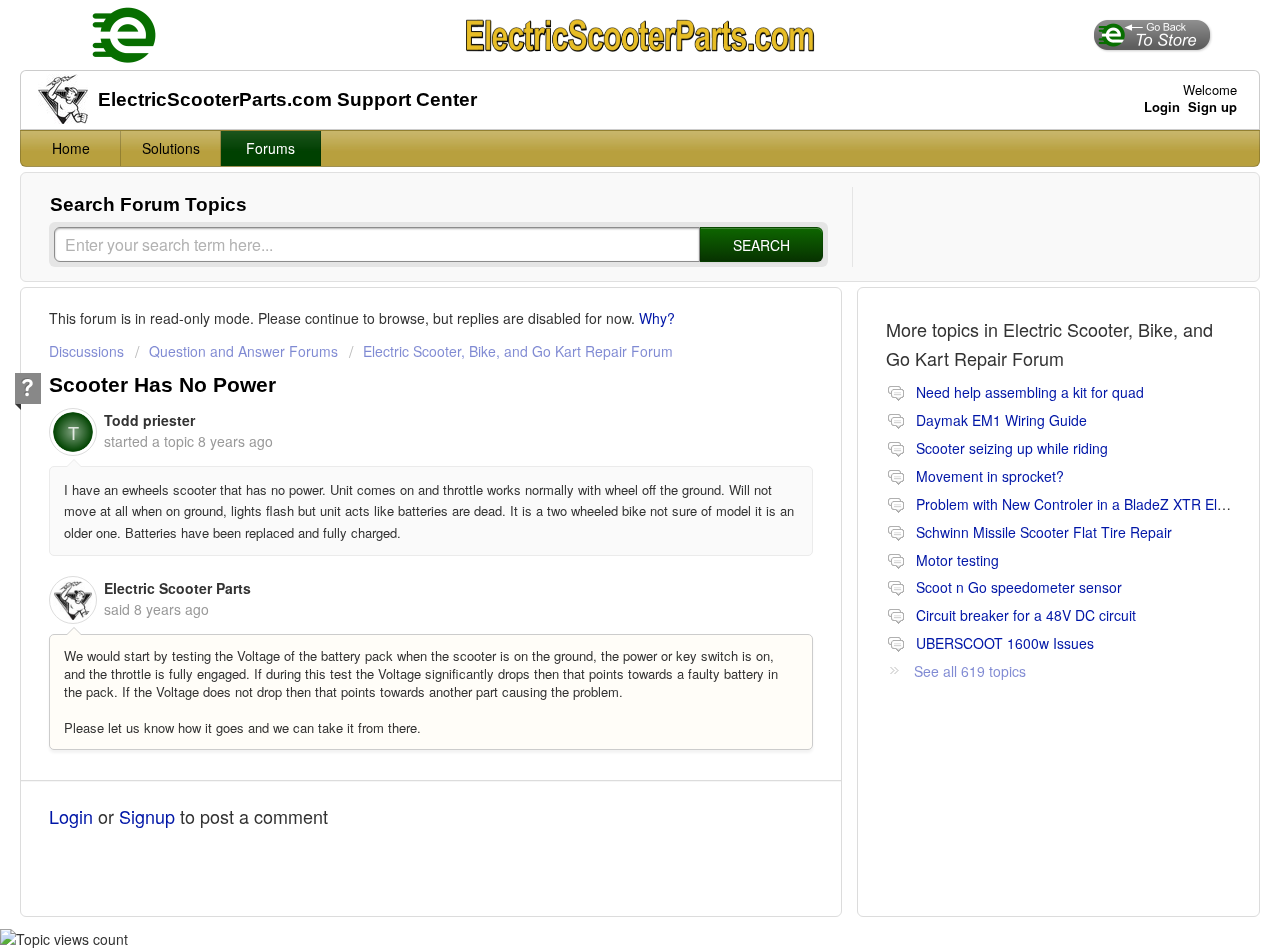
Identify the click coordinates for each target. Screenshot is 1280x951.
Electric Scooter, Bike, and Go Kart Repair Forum (518, 351)
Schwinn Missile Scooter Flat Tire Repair (1044, 532)
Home (71, 148)
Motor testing (957, 560)
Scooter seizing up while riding (1012, 448)
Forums (270, 148)
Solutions (171, 148)
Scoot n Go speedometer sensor (1019, 587)
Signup (147, 816)
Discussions (86, 351)
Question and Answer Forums (243, 351)
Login (71, 816)
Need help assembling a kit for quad (1030, 392)
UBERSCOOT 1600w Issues (1005, 643)
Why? (657, 318)
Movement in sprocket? (990, 476)
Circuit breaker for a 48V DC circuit (1026, 615)
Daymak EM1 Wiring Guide (1001, 420)
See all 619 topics (970, 671)
